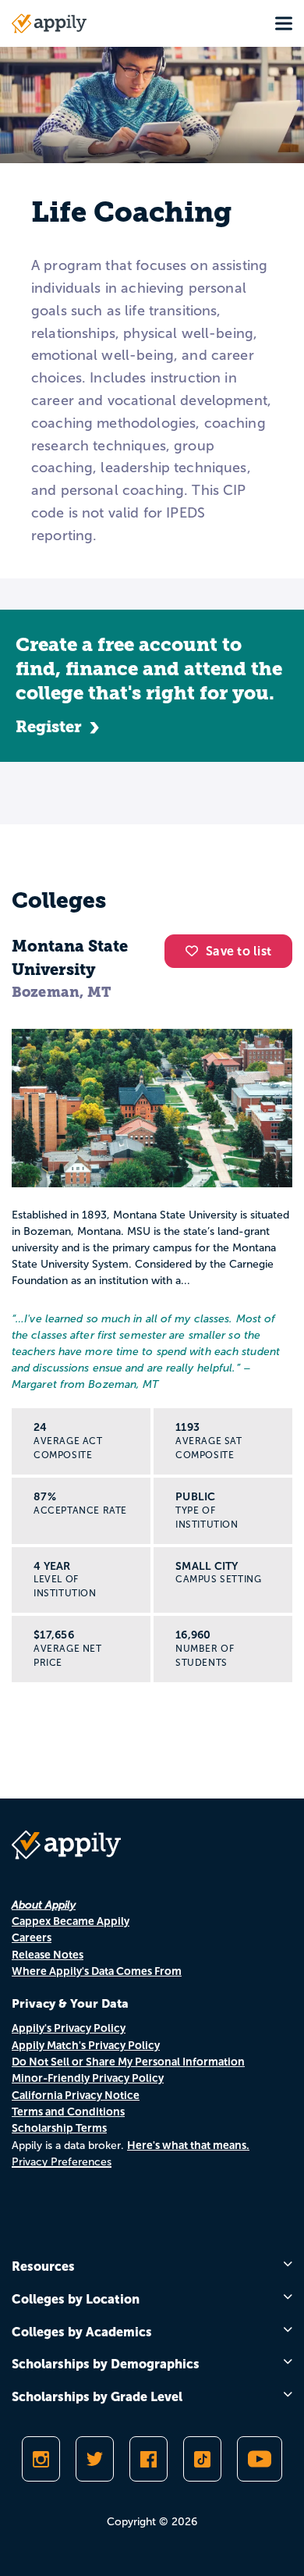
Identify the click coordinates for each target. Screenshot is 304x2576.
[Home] (49, 23)
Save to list (239, 951)
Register (49, 727)
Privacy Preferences (62, 2162)
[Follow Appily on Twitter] (95, 2459)
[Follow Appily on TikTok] (202, 2459)
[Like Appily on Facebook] (148, 2459)
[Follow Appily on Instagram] (41, 2459)
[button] (196, 951)
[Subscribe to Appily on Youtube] (260, 2459)
